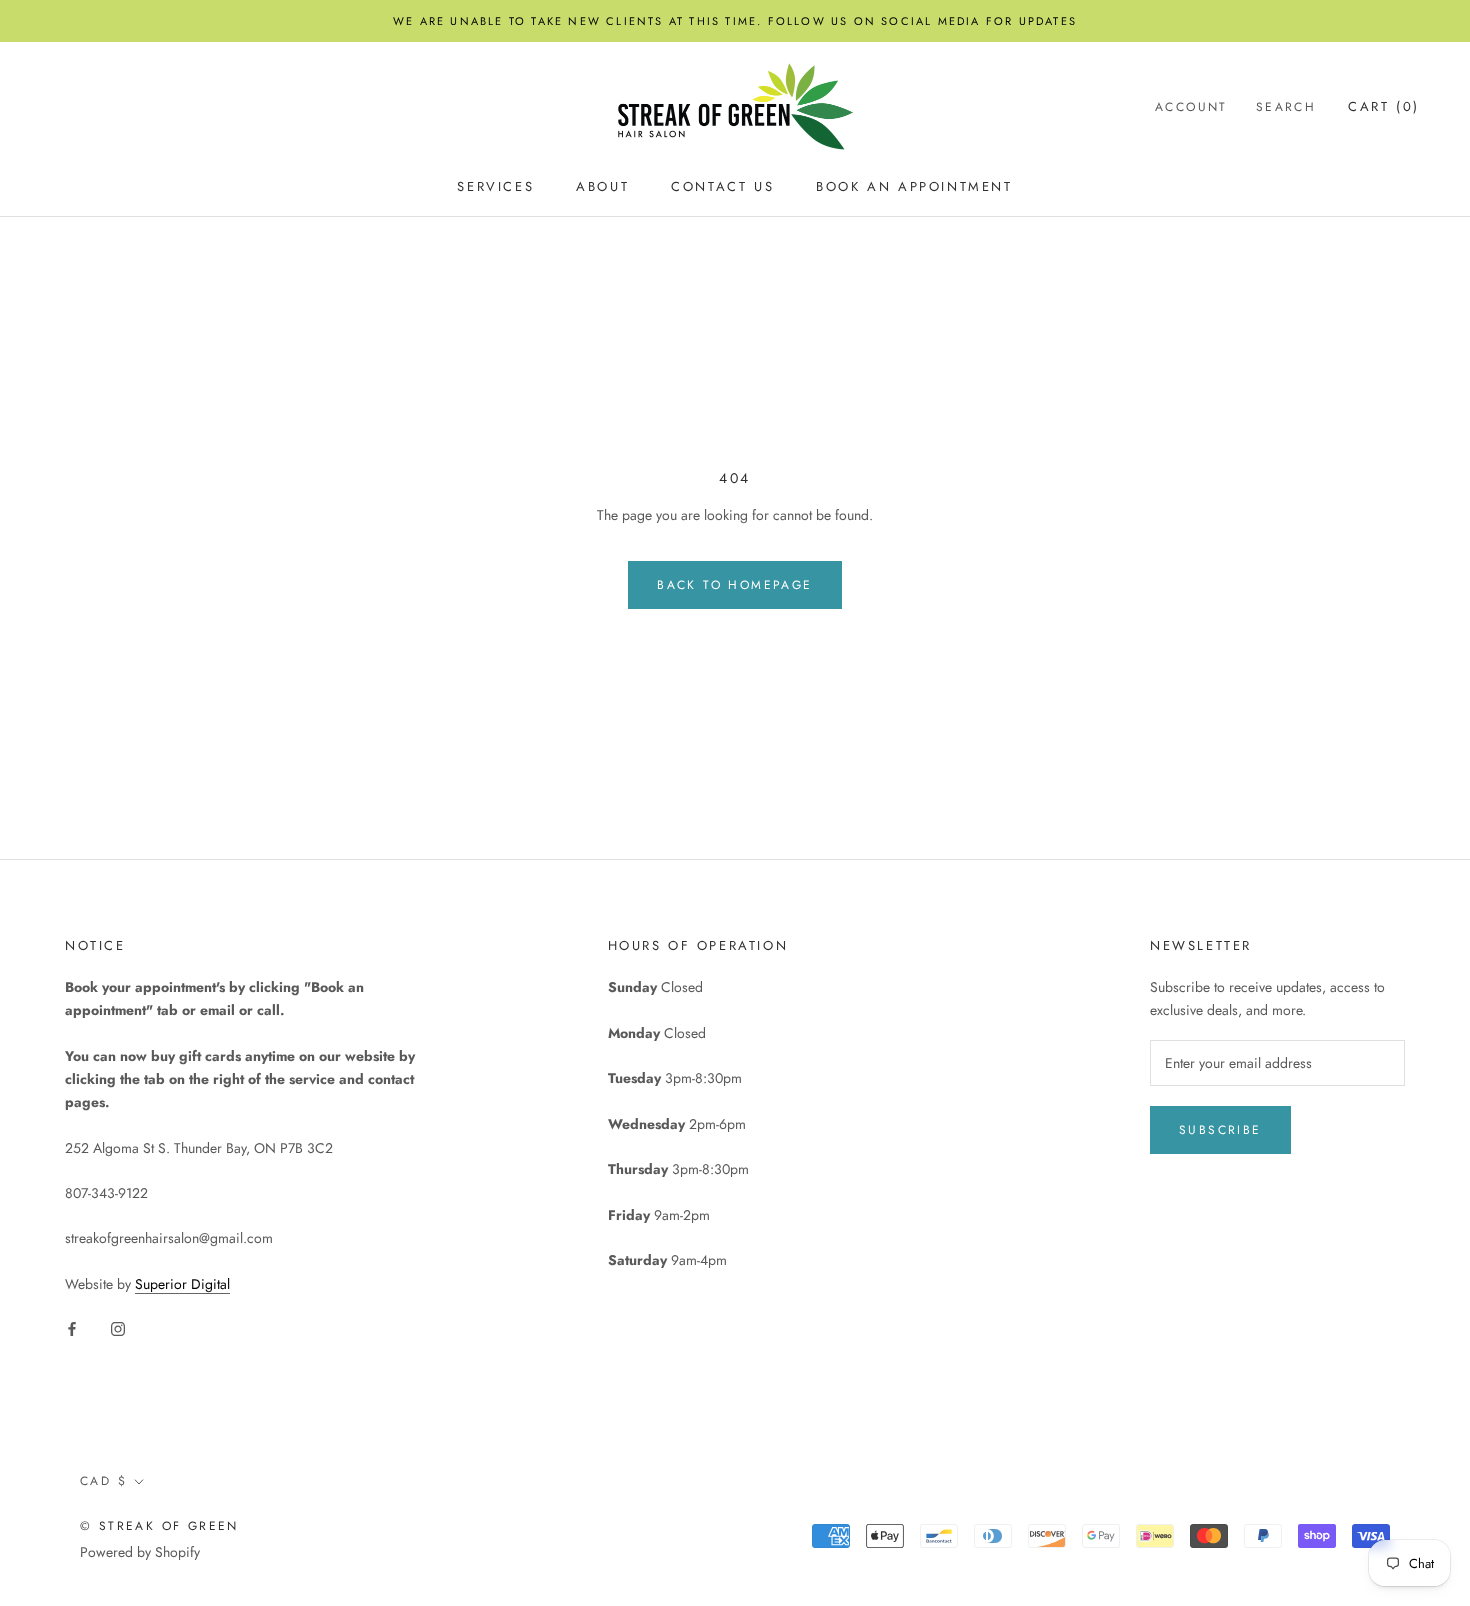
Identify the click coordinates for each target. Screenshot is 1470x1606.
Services (495, 187)
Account (1191, 107)
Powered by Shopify (140, 1552)
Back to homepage (734, 585)
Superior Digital (182, 1284)
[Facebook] (72, 1327)
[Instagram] (118, 1327)
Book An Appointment (914, 187)
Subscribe (1220, 1130)
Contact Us (722, 187)
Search (1286, 107)
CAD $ (103, 1481)
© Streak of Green (159, 1526)
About (602, 187)
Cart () (1384, 106)
